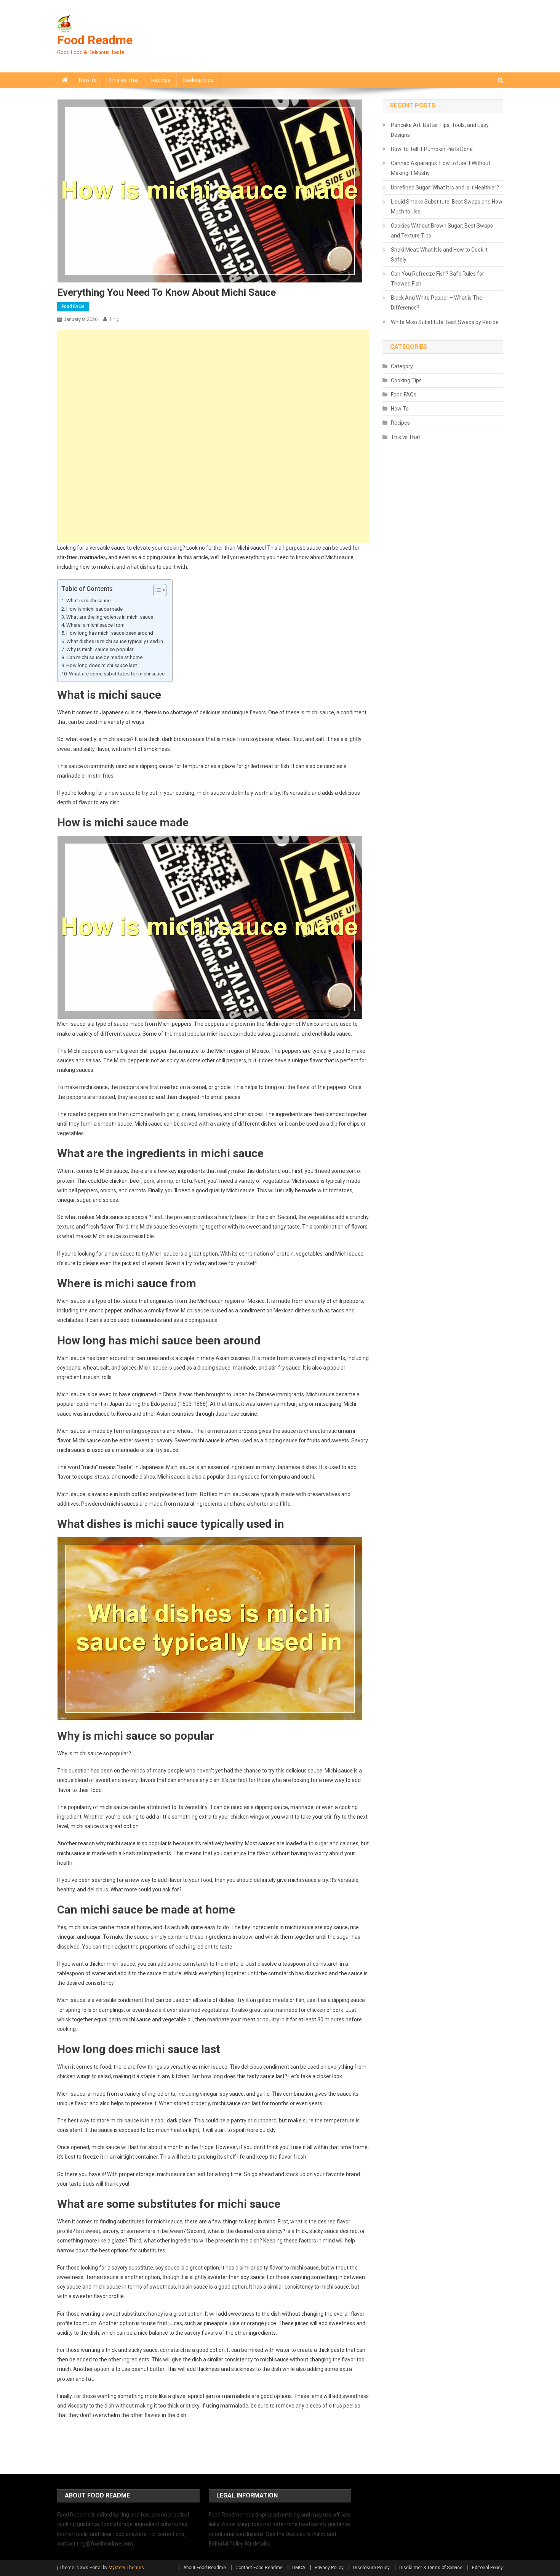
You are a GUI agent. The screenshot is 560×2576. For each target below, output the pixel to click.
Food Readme (95, 40)
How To (88, 80)
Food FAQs (73, 306)
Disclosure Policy (371, 2568)
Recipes (161, 80)
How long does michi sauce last (102, 665)
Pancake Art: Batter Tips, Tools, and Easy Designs (440, 130)
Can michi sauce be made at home (104, 657)
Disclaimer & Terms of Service (431, 2568)
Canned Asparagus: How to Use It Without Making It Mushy (441, 168)
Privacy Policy (329, 2568)
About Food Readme (205, 2568)
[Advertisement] (213, 383)
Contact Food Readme (259, 2568)
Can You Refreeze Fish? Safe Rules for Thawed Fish (438, 279)
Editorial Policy (487, 2568)
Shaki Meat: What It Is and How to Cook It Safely (439, 255)
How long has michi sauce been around (110, 633)
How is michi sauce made (94, 609)
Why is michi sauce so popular (100, 649)
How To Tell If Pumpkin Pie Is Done (432, 149)
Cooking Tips (198, 80)
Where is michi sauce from (95, 625)
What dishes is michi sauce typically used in (115, 641)
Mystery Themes (126, 2568)
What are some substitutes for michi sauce (117, 674)
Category (402, 366)
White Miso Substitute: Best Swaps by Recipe (445, 322)
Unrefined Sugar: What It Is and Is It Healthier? (445, 188)
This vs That (124, 80)
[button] (156, 590)
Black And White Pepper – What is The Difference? (437, 303)
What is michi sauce (88, 601)
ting (114, 319)
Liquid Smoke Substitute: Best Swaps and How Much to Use (447, 207)
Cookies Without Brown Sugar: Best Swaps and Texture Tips (442, 231)
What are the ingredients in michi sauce (110, 617)
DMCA (299, 2568)
